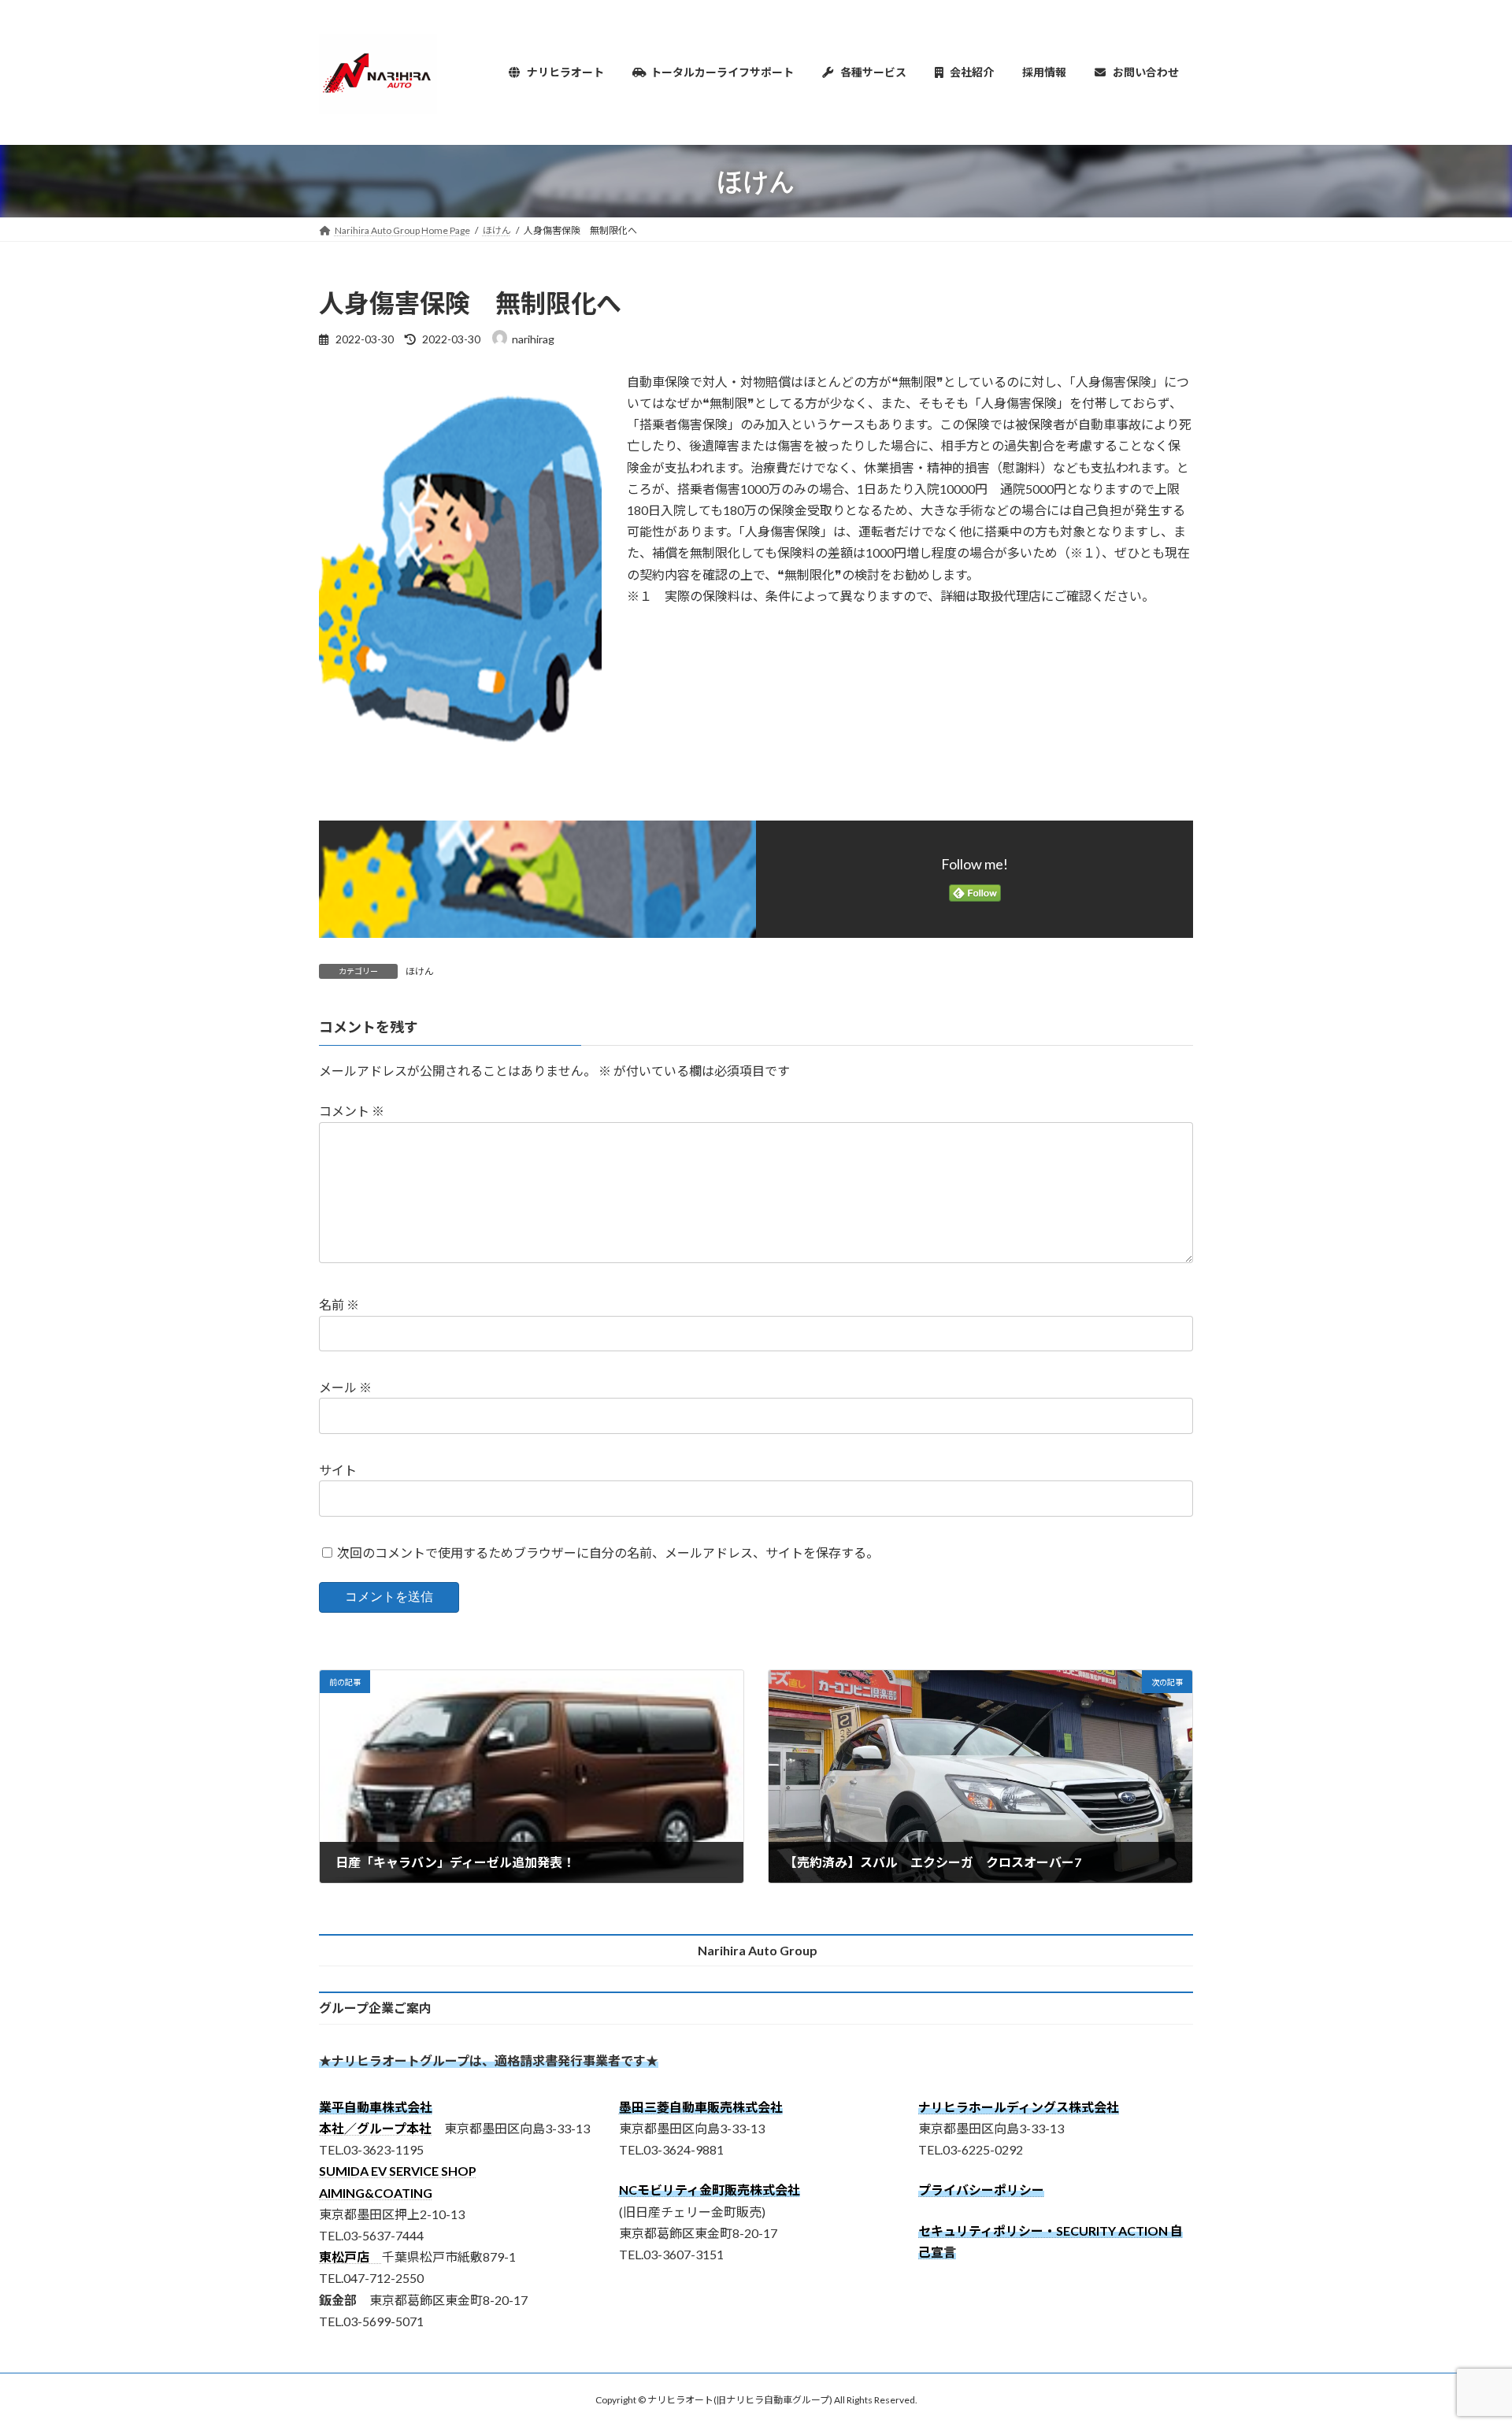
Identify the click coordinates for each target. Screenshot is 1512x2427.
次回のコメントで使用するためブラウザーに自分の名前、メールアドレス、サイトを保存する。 (608, 1553)
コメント (352, 1111)
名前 (339, 1304)
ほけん (420, 971)
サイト (338, 1470)
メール (345, 1387)
